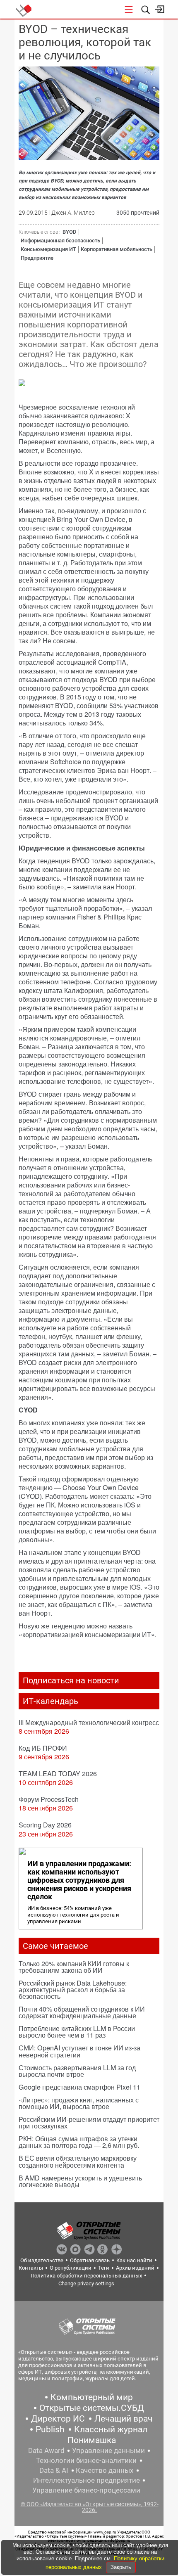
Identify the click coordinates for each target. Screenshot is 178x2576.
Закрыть (121, 2567)
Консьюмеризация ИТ (48, 249)
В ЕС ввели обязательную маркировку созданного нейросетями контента (78, 2161)
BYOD (70, 232)
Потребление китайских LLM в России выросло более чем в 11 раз (77, 2032)
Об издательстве (42, 2260)
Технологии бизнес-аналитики (86, 2460)
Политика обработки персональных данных (86, 2276)
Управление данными (108, 2450)
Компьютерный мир (92, 2397)
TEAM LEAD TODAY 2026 (58, 1774)
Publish (50, 2429)
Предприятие (37, 258)
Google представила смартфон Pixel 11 (79, 2087)
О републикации (71, 2268)
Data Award (46, 2450)
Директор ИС (58, 2419)
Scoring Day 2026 (45, 1825)
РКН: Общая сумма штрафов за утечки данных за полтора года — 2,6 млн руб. (79, 2142)
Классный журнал (111, 2429)
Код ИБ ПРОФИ (43, 1748)
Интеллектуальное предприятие (87, 2480)
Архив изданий (135, 2268)
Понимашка (92, 2440)
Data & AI (54, 2470)
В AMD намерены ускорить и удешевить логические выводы (80, 2181)
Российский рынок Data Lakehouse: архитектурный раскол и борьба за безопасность (73, 1989)
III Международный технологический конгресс (89, 1722)
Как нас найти (134, 2260)
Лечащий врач (123, 2419)
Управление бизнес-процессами (86, 2490)
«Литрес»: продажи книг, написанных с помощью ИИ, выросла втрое (79, 2103)
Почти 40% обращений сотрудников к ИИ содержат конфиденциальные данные (82, 2012)
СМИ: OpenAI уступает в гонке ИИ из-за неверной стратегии (79, 2051)
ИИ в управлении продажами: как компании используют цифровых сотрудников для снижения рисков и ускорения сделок (79, 1880)
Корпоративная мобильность (117, 249)
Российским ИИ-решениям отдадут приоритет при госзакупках (89, 2122)
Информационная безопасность (60, 241)
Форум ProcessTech (49, 1799)
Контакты (31, 2268)
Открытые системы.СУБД (92, 2408)
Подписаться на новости (71, 1680)
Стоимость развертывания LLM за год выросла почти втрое (77, 2071)
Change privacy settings (86, 2283)
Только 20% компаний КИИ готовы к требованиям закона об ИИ (74, 1967)
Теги (104, 2268)
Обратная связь (90, 2260)
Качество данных (105, 2470)
